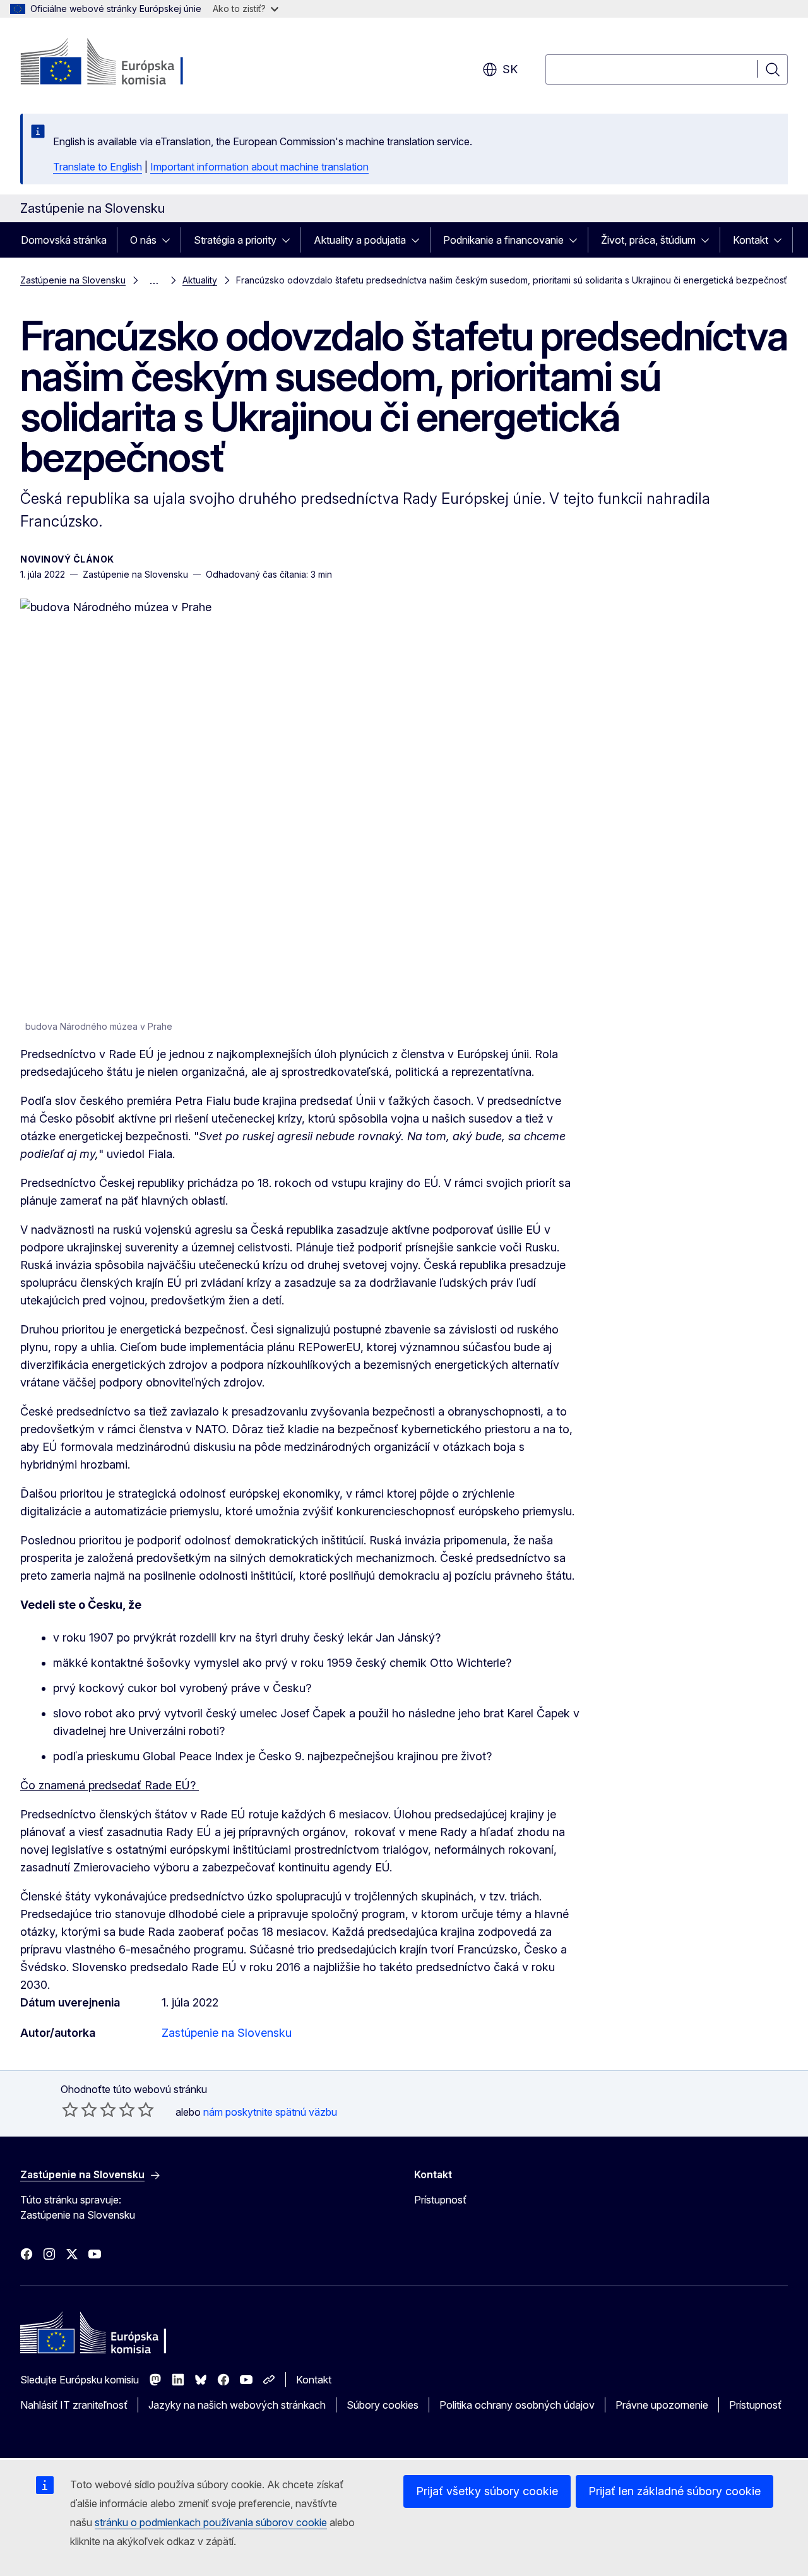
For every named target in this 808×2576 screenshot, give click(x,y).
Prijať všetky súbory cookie (487, 2491)
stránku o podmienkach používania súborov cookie (211, 2522)
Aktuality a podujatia (360, 240)
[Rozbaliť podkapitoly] (170, 240)
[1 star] (70, 2109)
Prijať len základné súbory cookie (674, 2491)
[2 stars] (80, 2109)
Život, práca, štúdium (648, 240)
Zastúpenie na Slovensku (73, 280)
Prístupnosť (440, 2200)
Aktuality (200, 280)
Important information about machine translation (259, 167)
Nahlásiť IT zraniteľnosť (74, 2405)
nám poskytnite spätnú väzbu (270, 2112)
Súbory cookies (383, 2405)
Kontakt (751, 240)
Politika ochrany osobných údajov (517, 2405)
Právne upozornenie (662, 2405)
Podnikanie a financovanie (503, 240)
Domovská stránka (64, 240)
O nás (143, 240)
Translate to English (98, 167)
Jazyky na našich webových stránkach (237, 2405)
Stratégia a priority (235, 240)
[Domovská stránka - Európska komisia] (122, 63)
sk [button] (510, 69)
